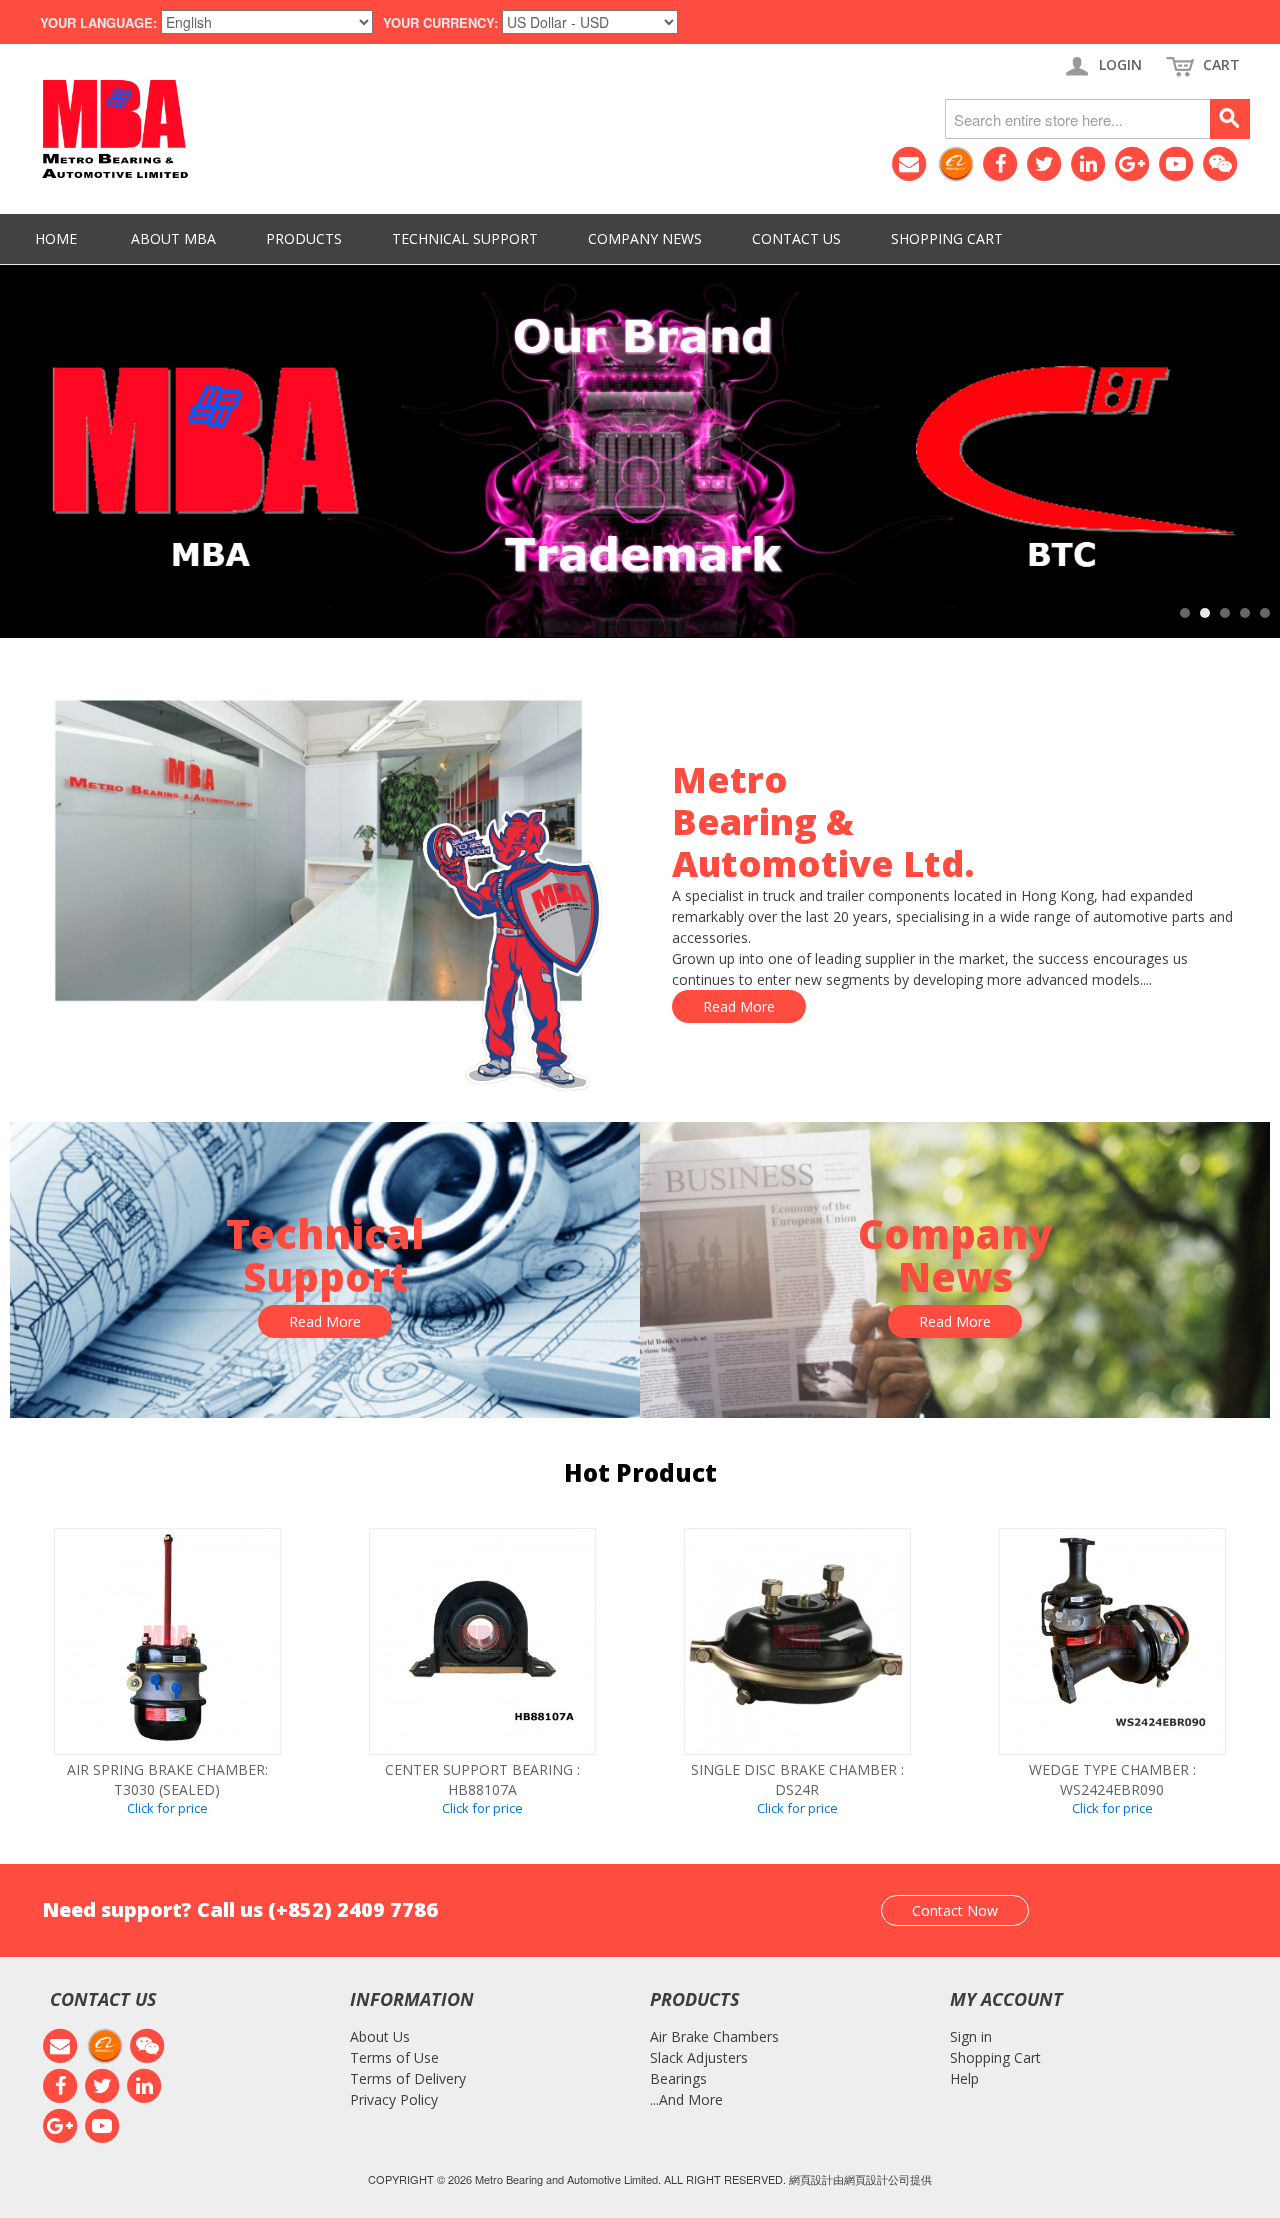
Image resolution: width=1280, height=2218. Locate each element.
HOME (56, 238)
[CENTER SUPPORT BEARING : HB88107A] (482, 1641)
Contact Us (796, 238)
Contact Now (955, 1910)
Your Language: (98, 22)
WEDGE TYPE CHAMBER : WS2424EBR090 (1112, 1779)
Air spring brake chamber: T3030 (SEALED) (167, 1779)
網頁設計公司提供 (888, 2179)
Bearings (678, 2078)
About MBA (173, 238)
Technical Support (465, 238)
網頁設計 (811, 2179)
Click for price (167, 1808)
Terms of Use (394, 2057)
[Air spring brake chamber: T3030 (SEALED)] (167, 1641)
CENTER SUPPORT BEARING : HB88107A (482, 1779)
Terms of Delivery (408, 2078)
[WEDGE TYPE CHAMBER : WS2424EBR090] (1112, 1641)
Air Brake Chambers (714, 2036)
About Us (380, 2036)
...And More (686, 2099)
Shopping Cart (947, 238)
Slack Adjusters (699, 2057)
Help (964, 2078)
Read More (739, 1006)
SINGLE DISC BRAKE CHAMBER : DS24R (797, 1779)
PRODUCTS (304, 238)
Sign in (971, 2036)
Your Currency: (440, 22)
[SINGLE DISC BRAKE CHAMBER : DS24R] (797, 1641)
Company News (645, 238)
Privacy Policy (394, 2099)
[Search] (1230, 119)
